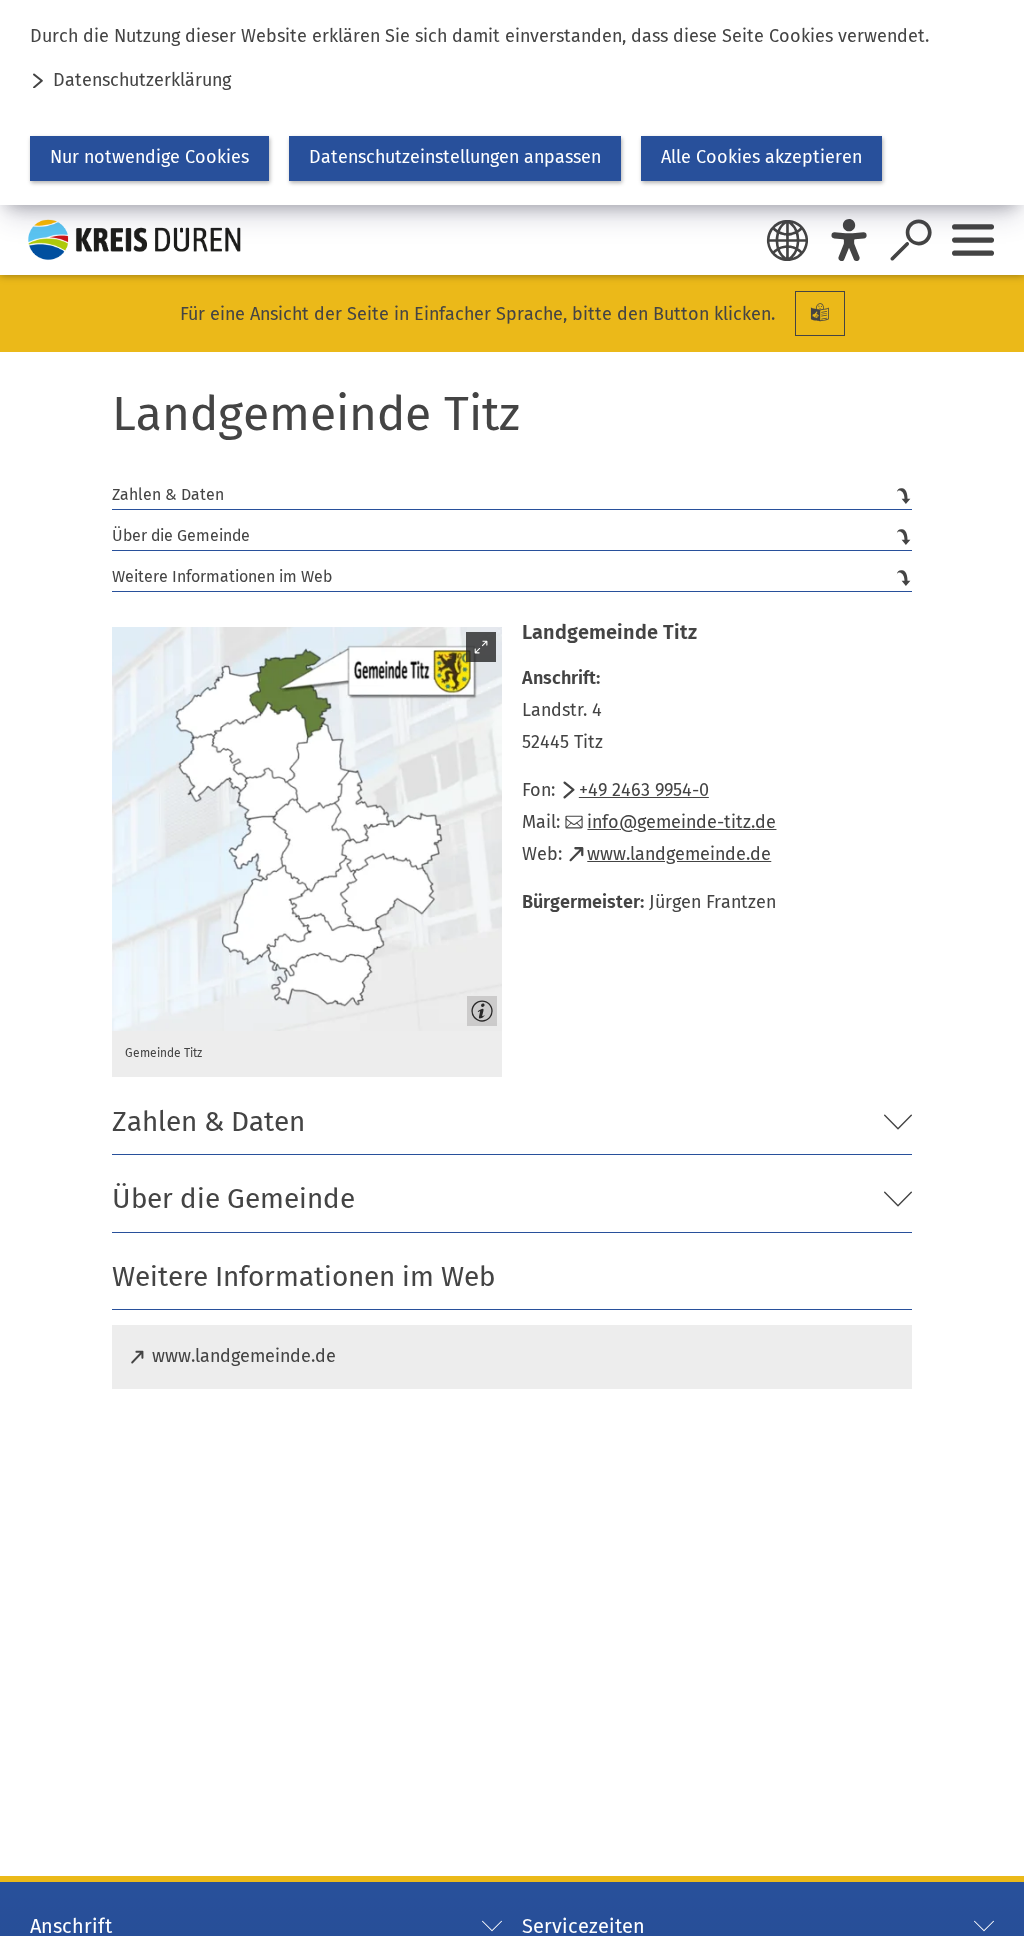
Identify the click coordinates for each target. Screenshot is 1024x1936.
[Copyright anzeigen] (478, 1007)
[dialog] (512, 102)
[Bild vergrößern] (307, 829)
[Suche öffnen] (911, 240)
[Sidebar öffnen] (973, 240)
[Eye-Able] (849, 240)
